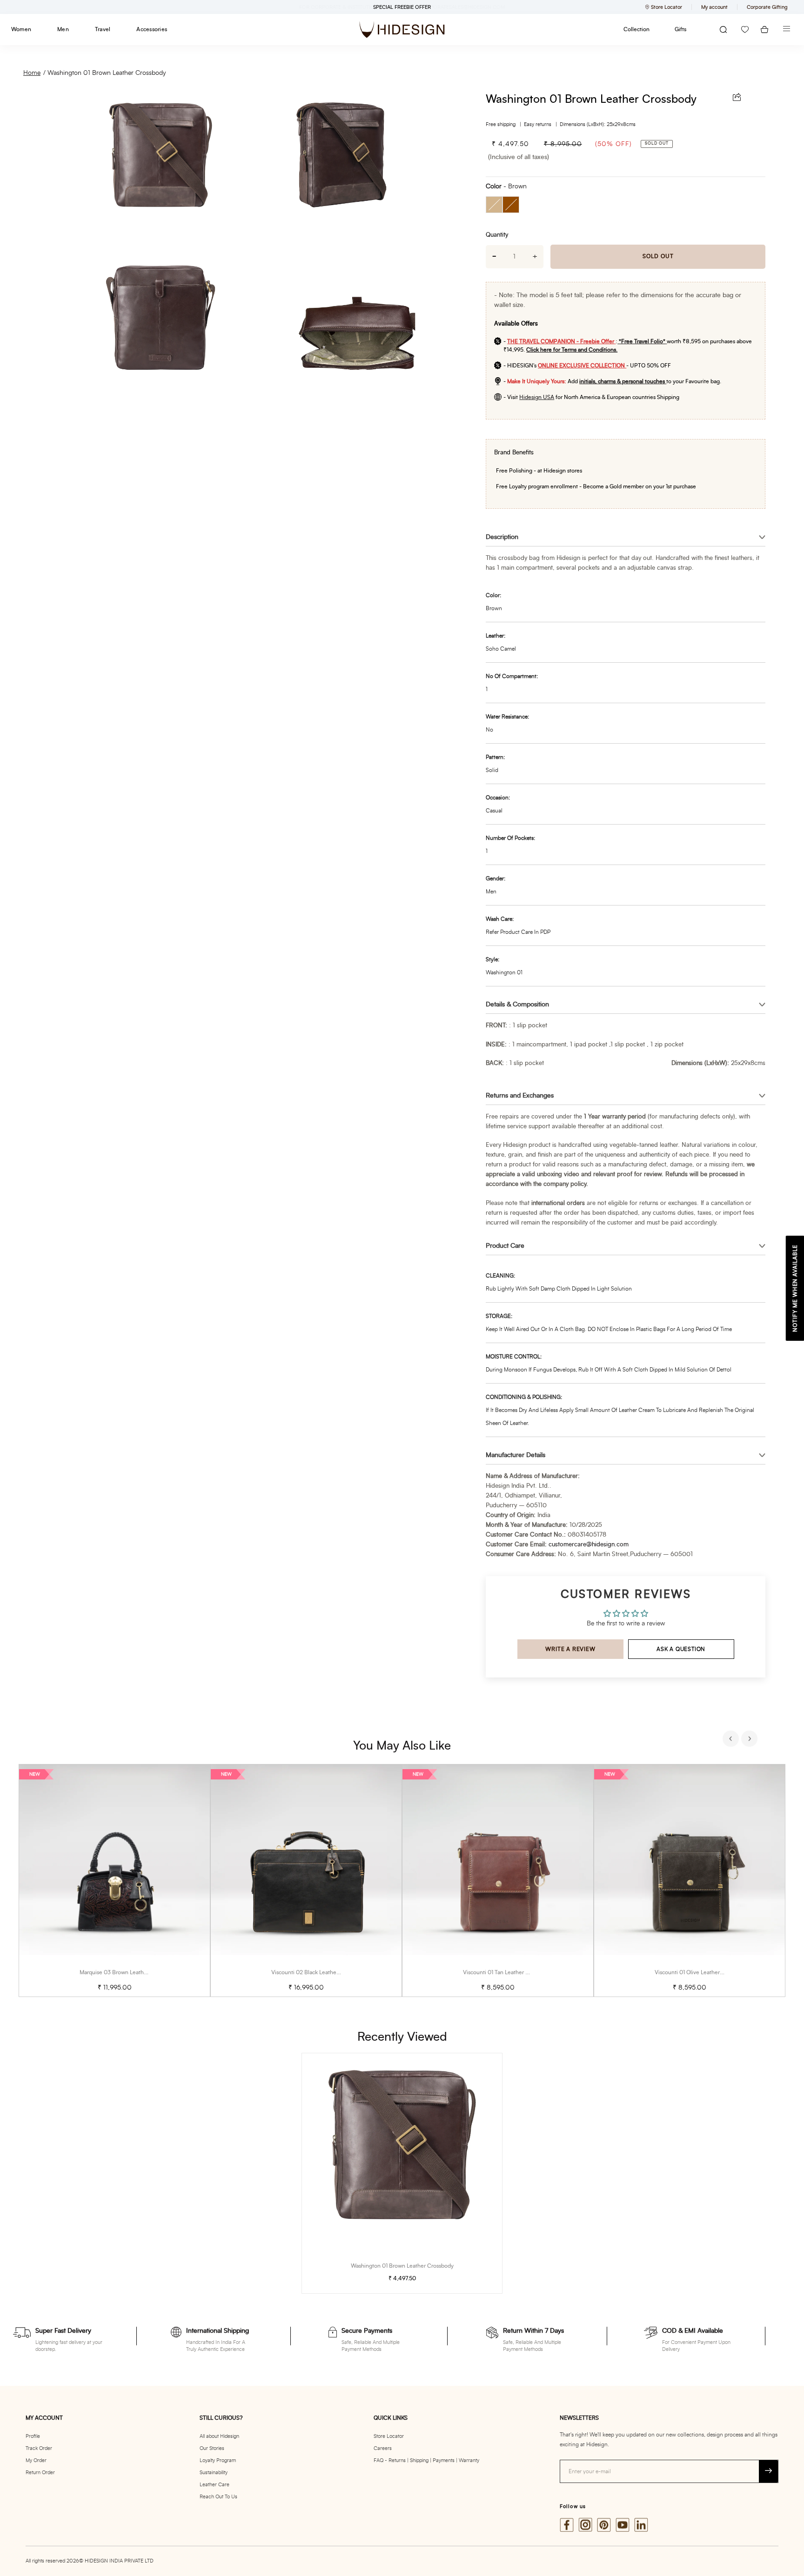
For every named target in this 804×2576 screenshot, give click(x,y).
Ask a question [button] (681, 1649)
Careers (383, 2448)
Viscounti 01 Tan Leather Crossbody (507, 1972)
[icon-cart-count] (764, 30)
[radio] (494, 205)
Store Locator (389, 2436)
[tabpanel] (114, 1880)
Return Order (40, 2473)
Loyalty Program (218, 2460)
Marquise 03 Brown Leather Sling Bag (127, 1972)
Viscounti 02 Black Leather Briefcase (317, 1972)
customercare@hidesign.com (589, 1545)
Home (32, 73)
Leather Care (214, 2485)
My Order (36, 2460)
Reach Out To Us (218, 2497)
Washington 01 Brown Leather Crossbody (107, 73)
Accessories (152, 29)
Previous (732, 1740)
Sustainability (214, 2473)
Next (750, 1740)
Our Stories (212, 2448)
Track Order (39, 2448)
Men (63, 29)
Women (21, 29)
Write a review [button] (570, 1649)
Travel (103, 29)
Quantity (497, 235)
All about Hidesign (219, 2436)
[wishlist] (745, 30)
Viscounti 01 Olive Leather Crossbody (701, 1972)
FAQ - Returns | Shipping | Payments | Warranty (426, 2460)
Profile (33, 2436)
